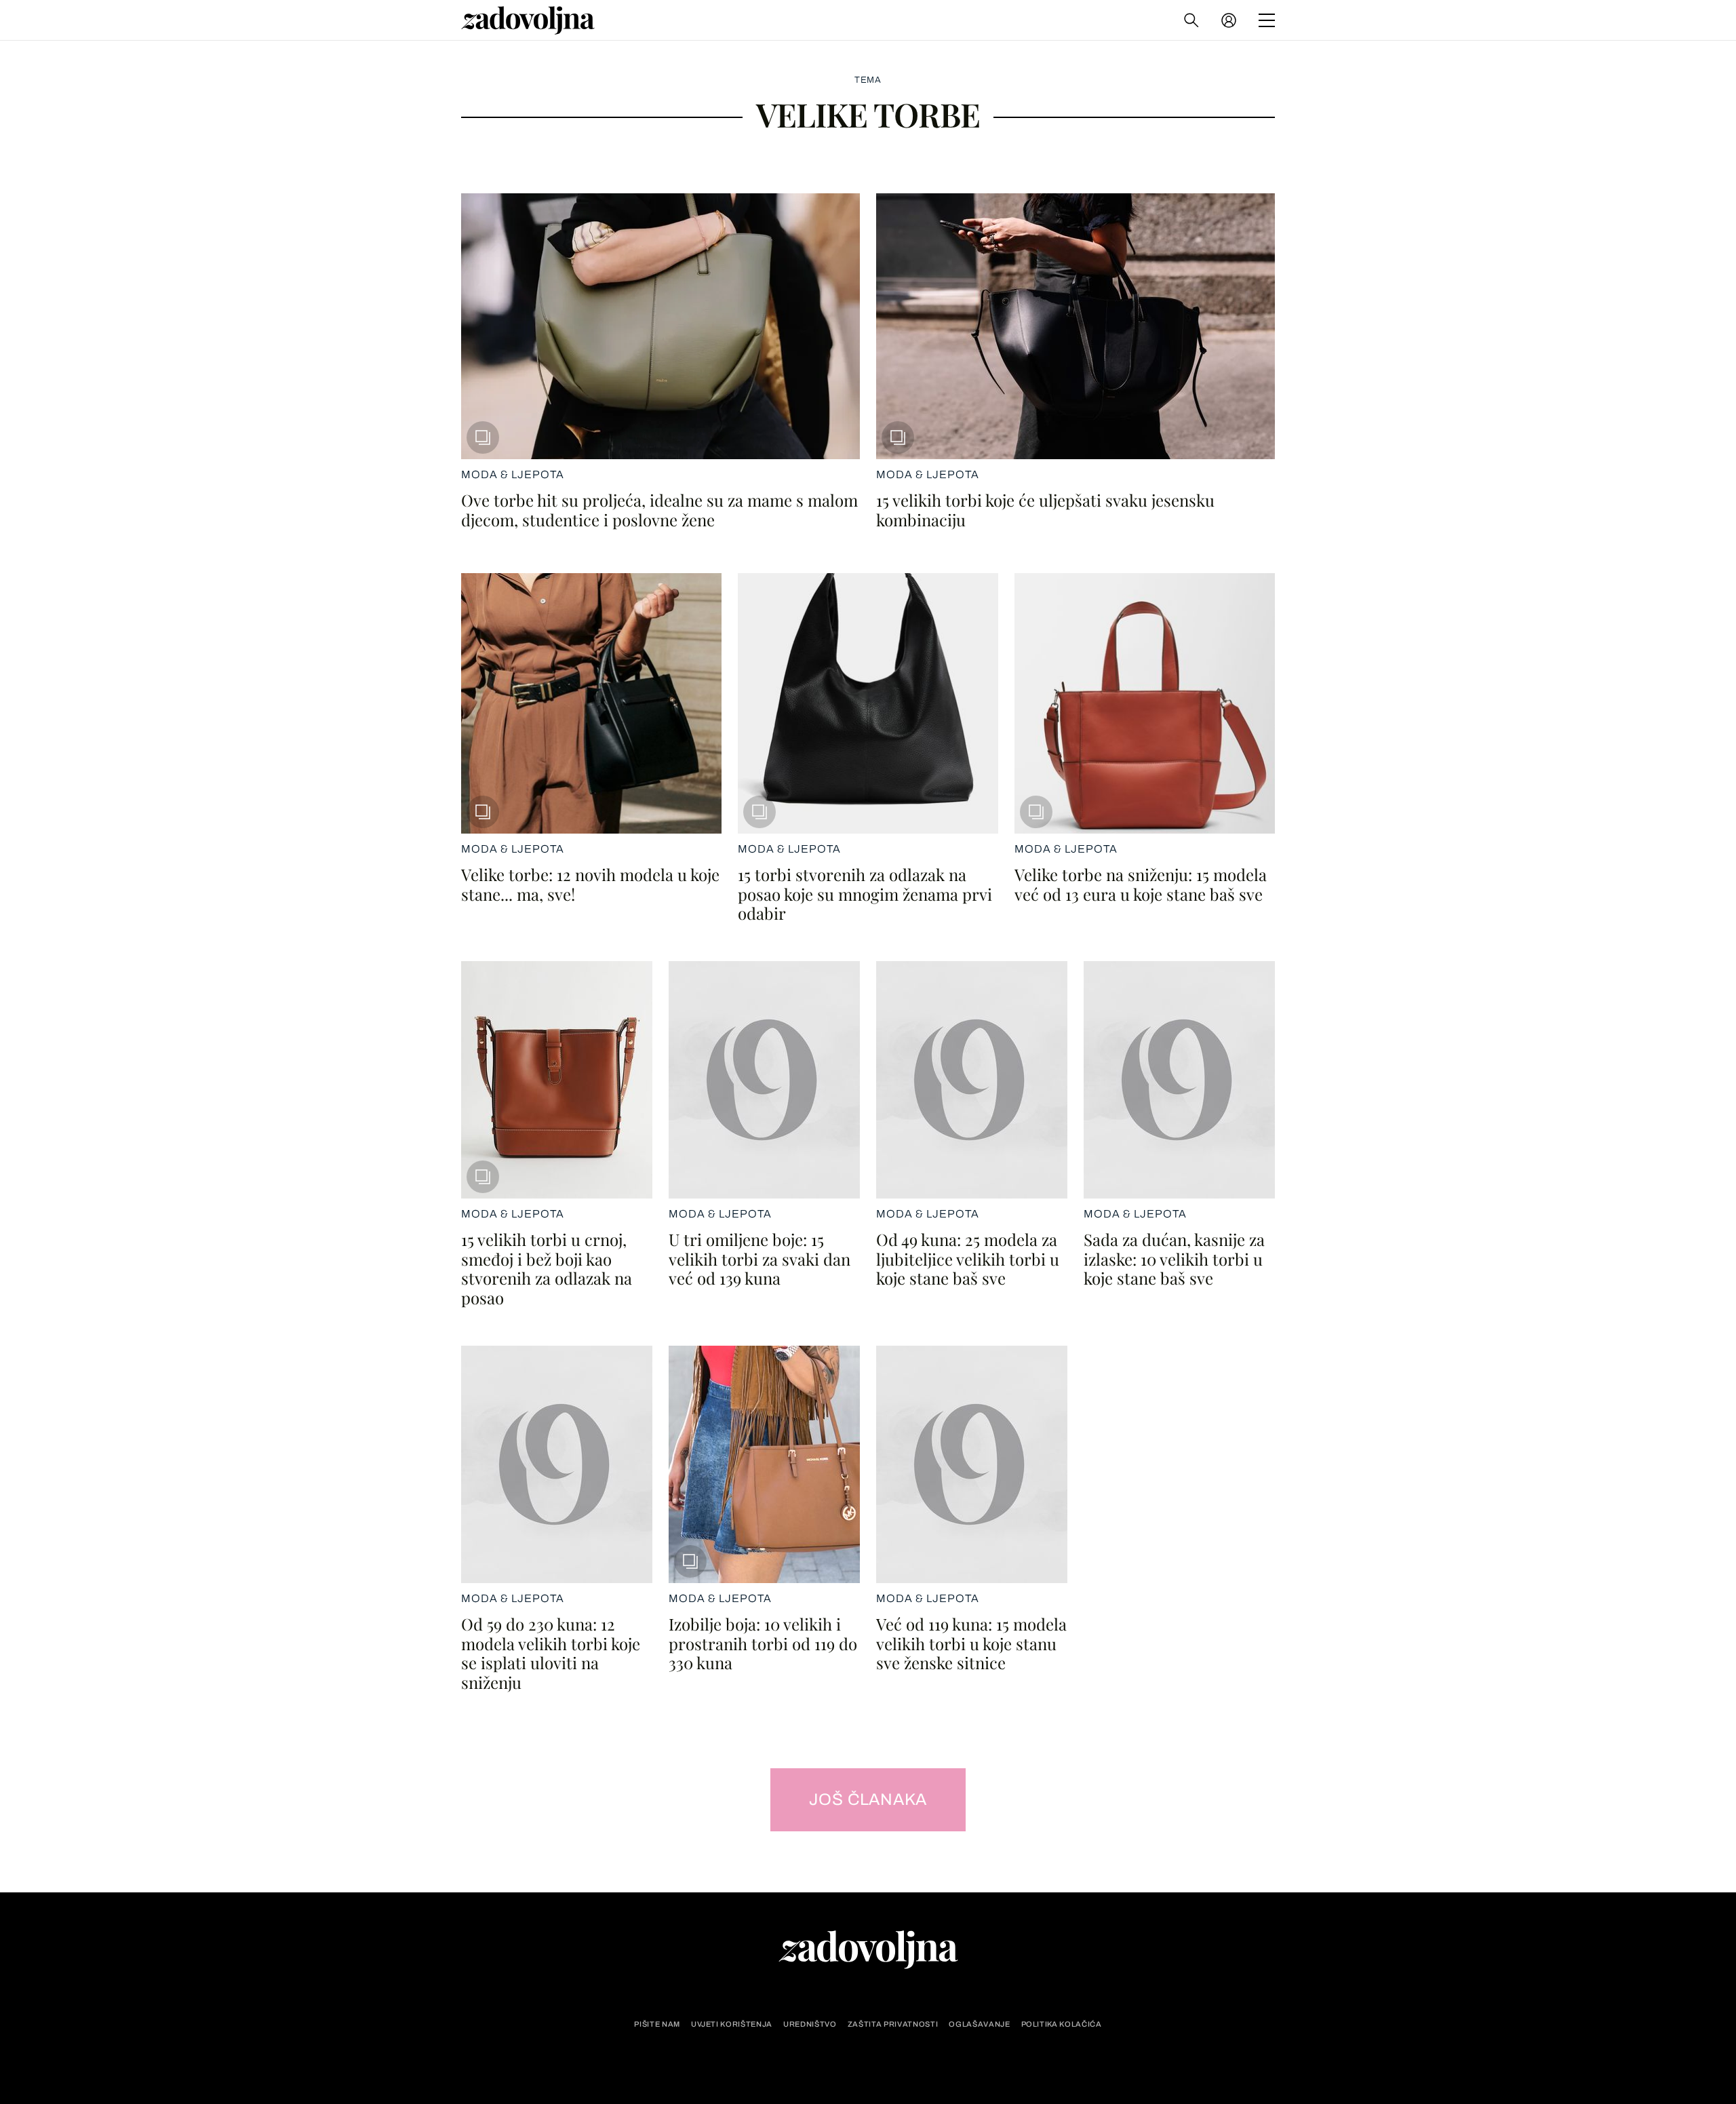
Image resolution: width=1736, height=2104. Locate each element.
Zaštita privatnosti (893, 2024)
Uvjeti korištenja (732, 2024)
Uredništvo (810, 2024)
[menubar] (1230, 20)
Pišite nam (657, 2024)
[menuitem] (1229, 20)
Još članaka (868, 1799)
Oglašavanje (979, 2024)
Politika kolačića (1062, 2024)
